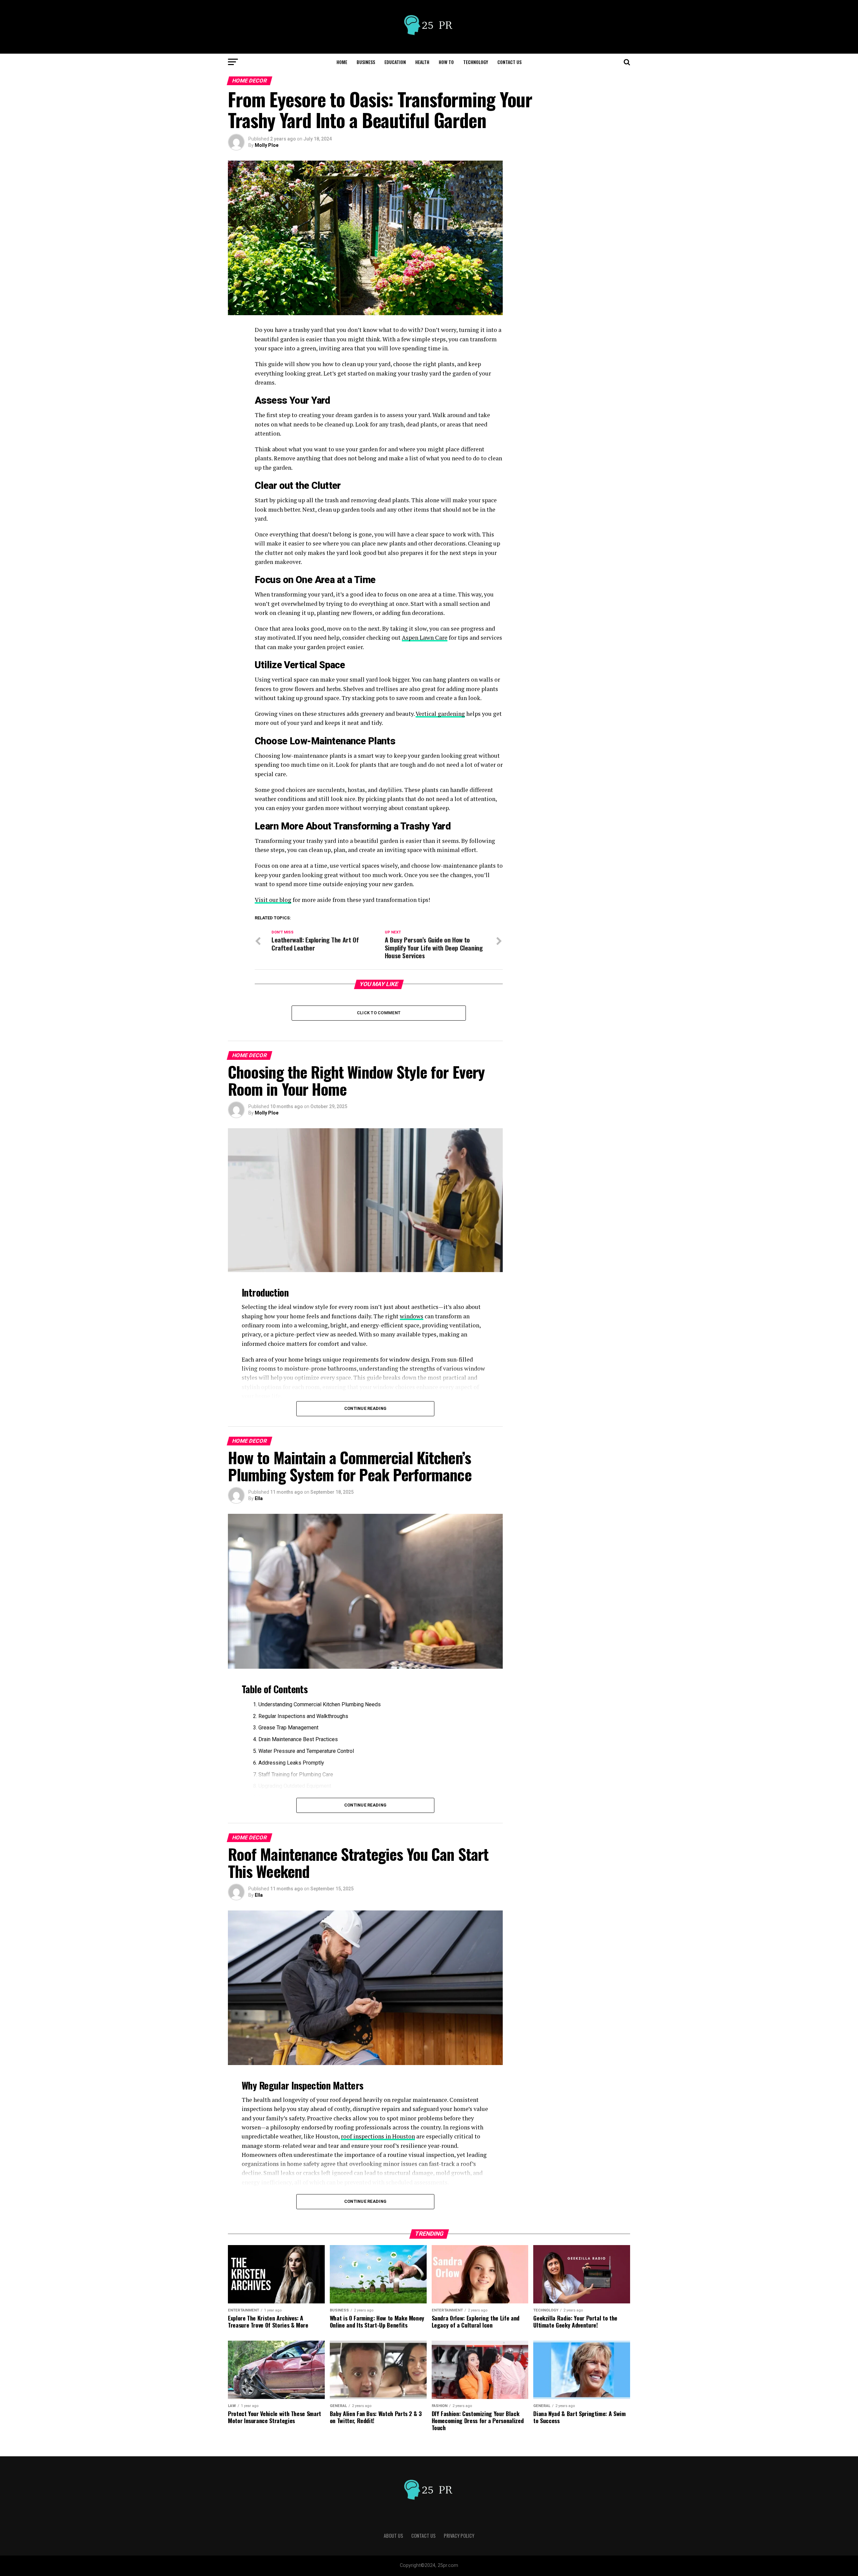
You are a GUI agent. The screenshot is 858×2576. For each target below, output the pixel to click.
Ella (259, 1498)
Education (395, 62)
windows (412, 1316)
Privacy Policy (459, 2536)
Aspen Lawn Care (425, 638)
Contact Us (509, 62)
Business (366, 62)
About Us (393, 2536)
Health (422, 62)
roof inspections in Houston (378, 2136)
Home (342, 62)
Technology (476, 62)
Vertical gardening (440, 714)
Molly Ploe (267, 145)
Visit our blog (273, 900)
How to (446, 62)
